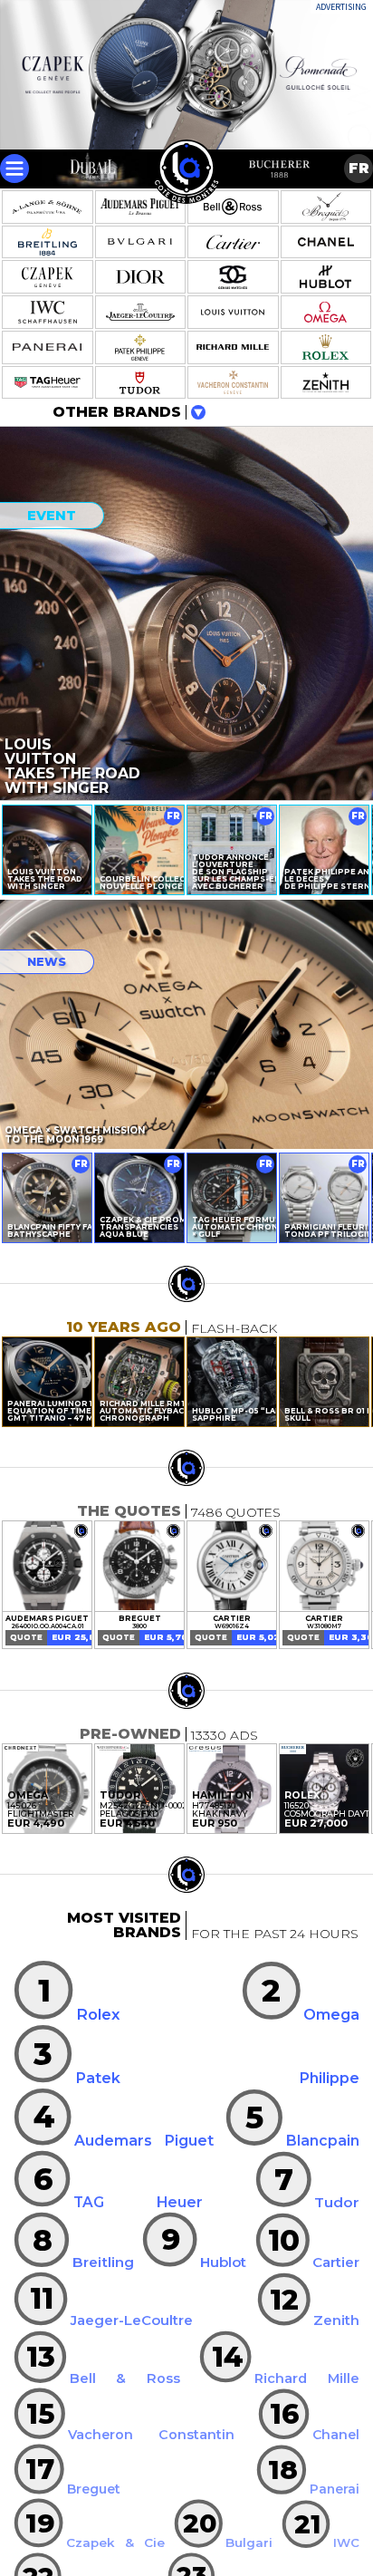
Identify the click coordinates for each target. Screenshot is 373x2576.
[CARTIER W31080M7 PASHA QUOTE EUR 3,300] (324, 1567)
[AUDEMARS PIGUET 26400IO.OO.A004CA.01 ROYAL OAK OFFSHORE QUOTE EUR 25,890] (47, 1567)
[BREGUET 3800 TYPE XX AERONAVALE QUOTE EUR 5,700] (139, 1567)
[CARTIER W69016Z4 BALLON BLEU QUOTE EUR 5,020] (232, 1567)
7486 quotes (236, 1512)
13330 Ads (225, 1735)
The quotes (129, 1511)
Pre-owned (130, 1734)
